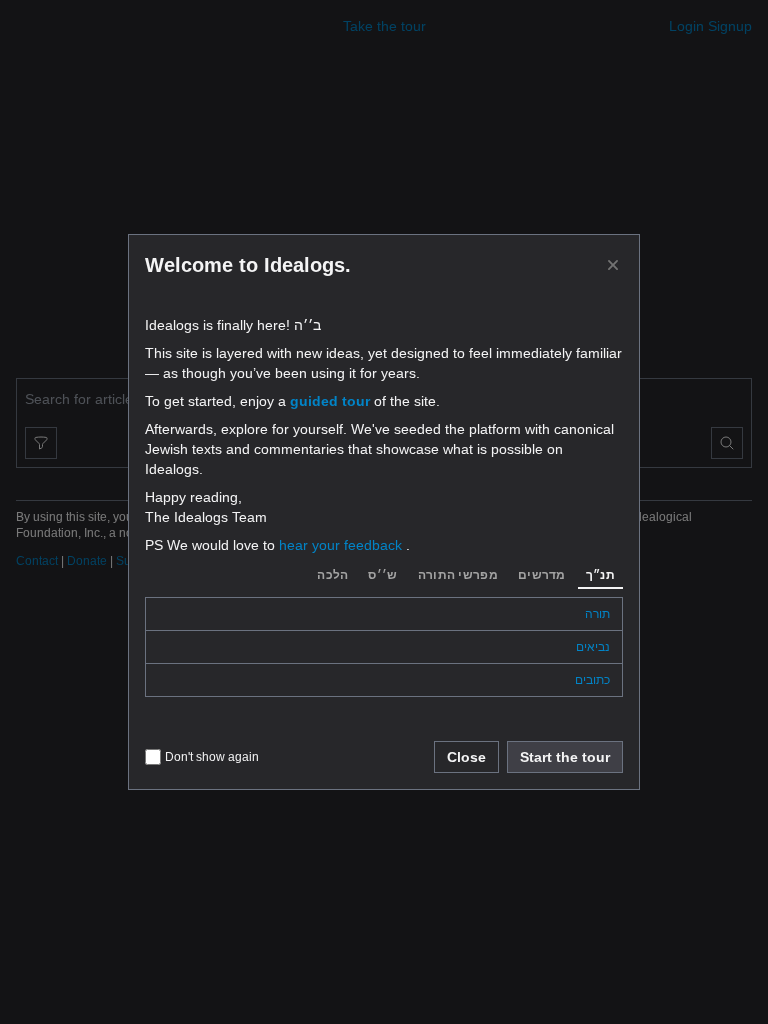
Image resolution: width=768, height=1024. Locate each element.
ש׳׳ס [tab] (382, 575)
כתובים (592, 680)
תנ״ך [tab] (600, 575)
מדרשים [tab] (542, 575)
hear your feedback (342, 545)
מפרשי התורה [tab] (458, 575)
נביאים (593, 647)
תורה (597, 614)
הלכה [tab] (332, 575)
